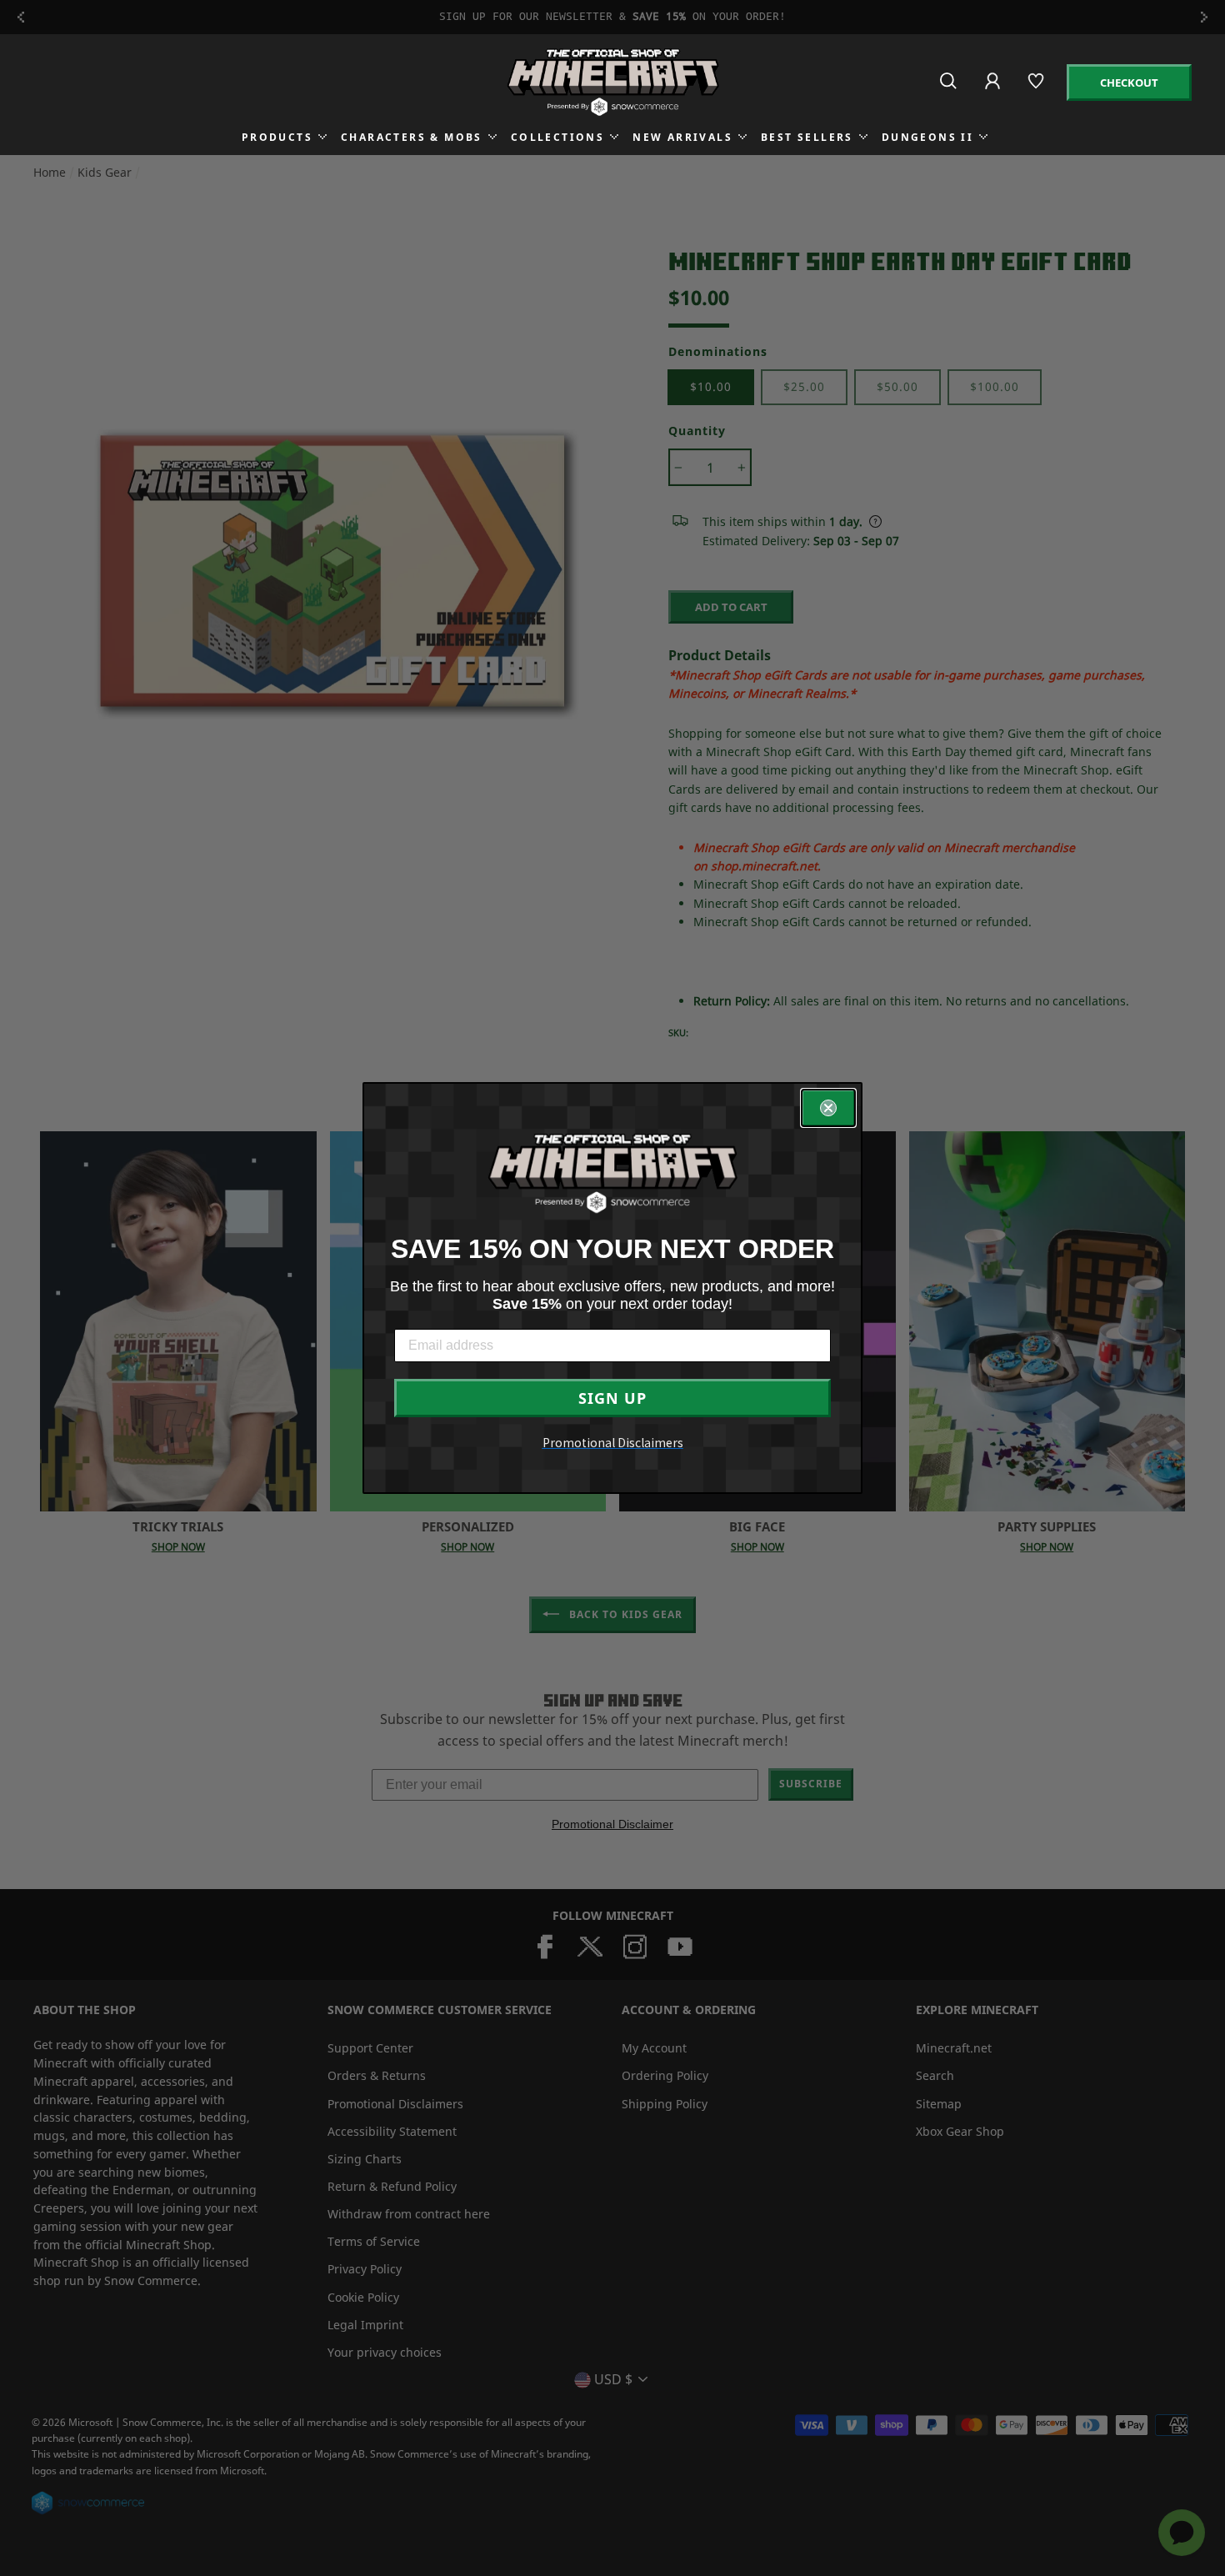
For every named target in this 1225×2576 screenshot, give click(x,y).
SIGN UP (612, 1398)
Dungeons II (927, 137)
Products (277, 137)
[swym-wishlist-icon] (1037, 88)
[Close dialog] (828, 1108)
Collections (557, 137)
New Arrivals (682, 137)
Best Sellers (807, 137)
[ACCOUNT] (994, 92)
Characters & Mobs (412, 137)
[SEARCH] (950, 88)
